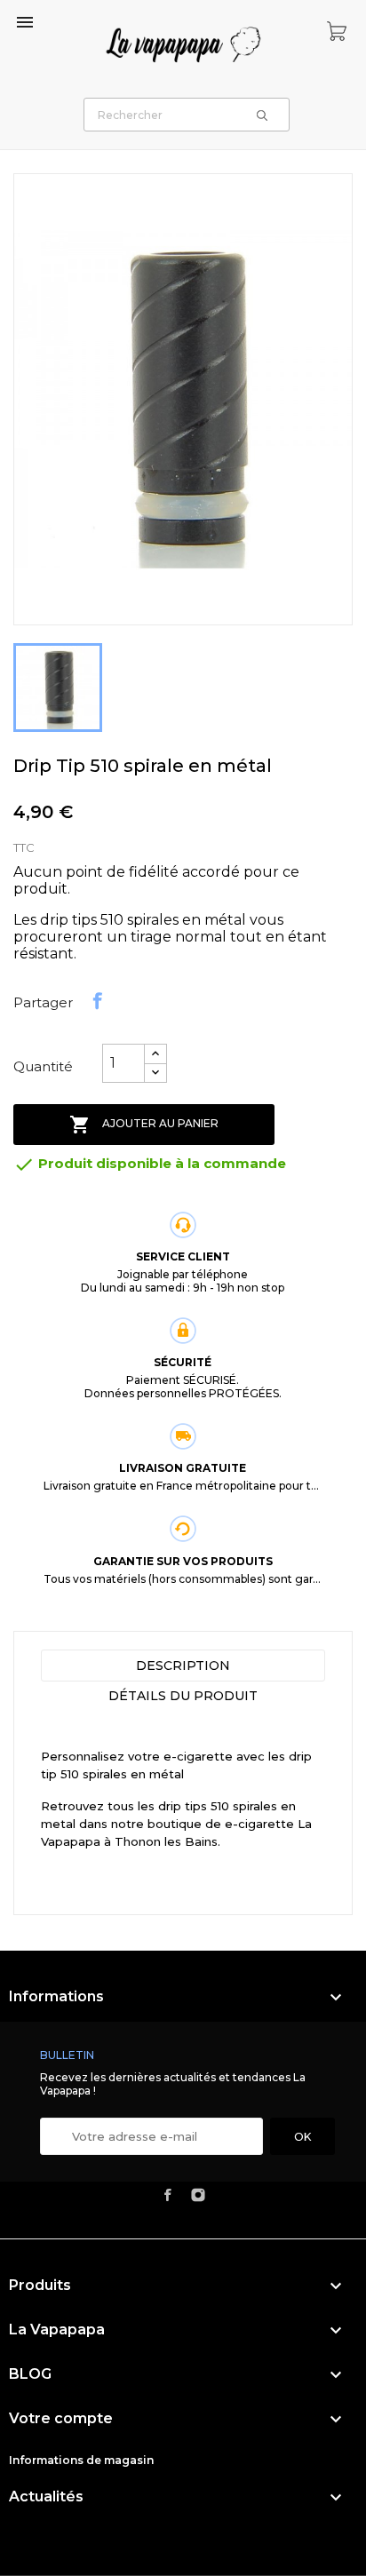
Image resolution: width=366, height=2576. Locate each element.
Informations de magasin (81, 2460)
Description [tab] (183, 1666)
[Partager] (98, 1001)
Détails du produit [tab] (183, 1696)
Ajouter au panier (144, 1125)
